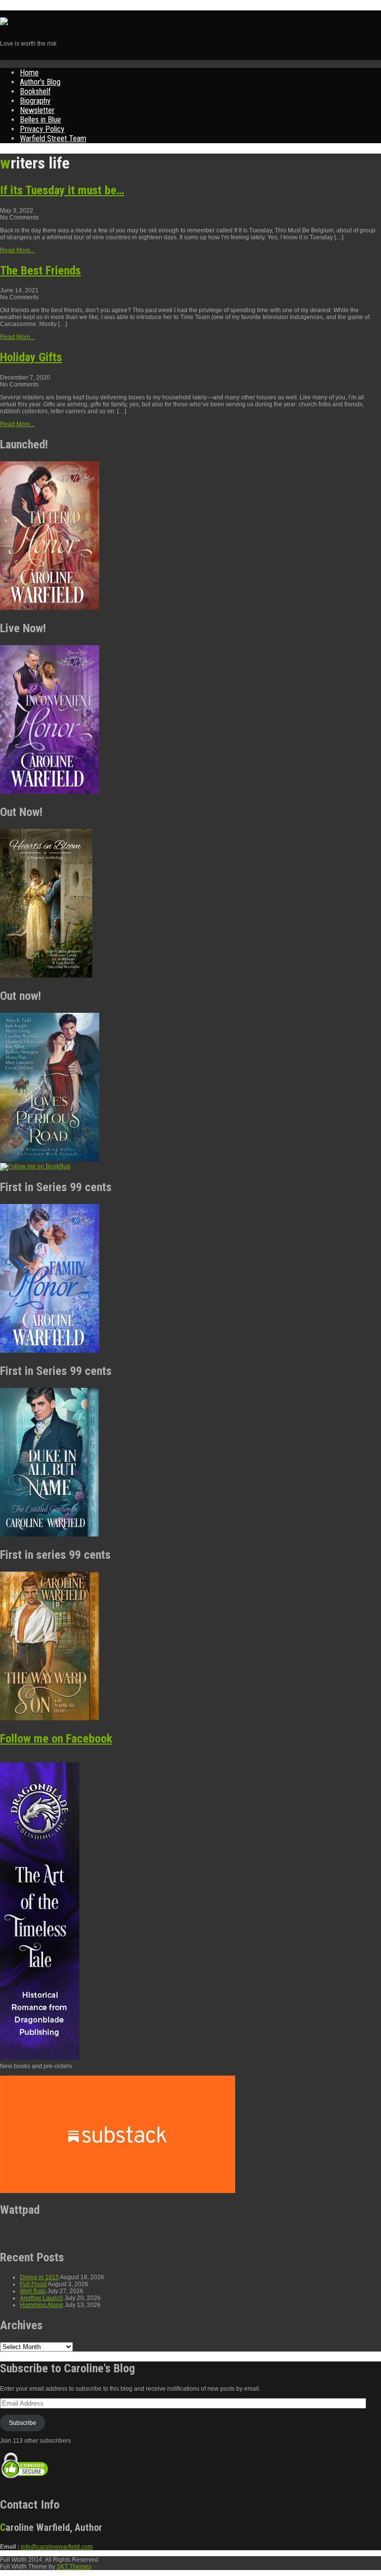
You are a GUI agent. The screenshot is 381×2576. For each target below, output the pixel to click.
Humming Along (41, 2305)
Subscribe (23, 2423)
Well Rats (33, 2291)
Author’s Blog (40, 82)
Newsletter (37, 110)
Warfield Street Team (53, 138)
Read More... (17, 250)
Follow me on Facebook (56, 1739)
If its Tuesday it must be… (62, 190)
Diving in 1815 (39, 2277)
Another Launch (41, 2298)
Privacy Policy (42, 129)
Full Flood (33, 2284)
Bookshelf (35, 91)
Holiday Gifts (31, 357)
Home (29, 73)
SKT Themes (74, 2567)
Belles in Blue (40, 120)
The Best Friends (40, 271)
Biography (35, 101)
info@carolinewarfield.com (57, 2547)
